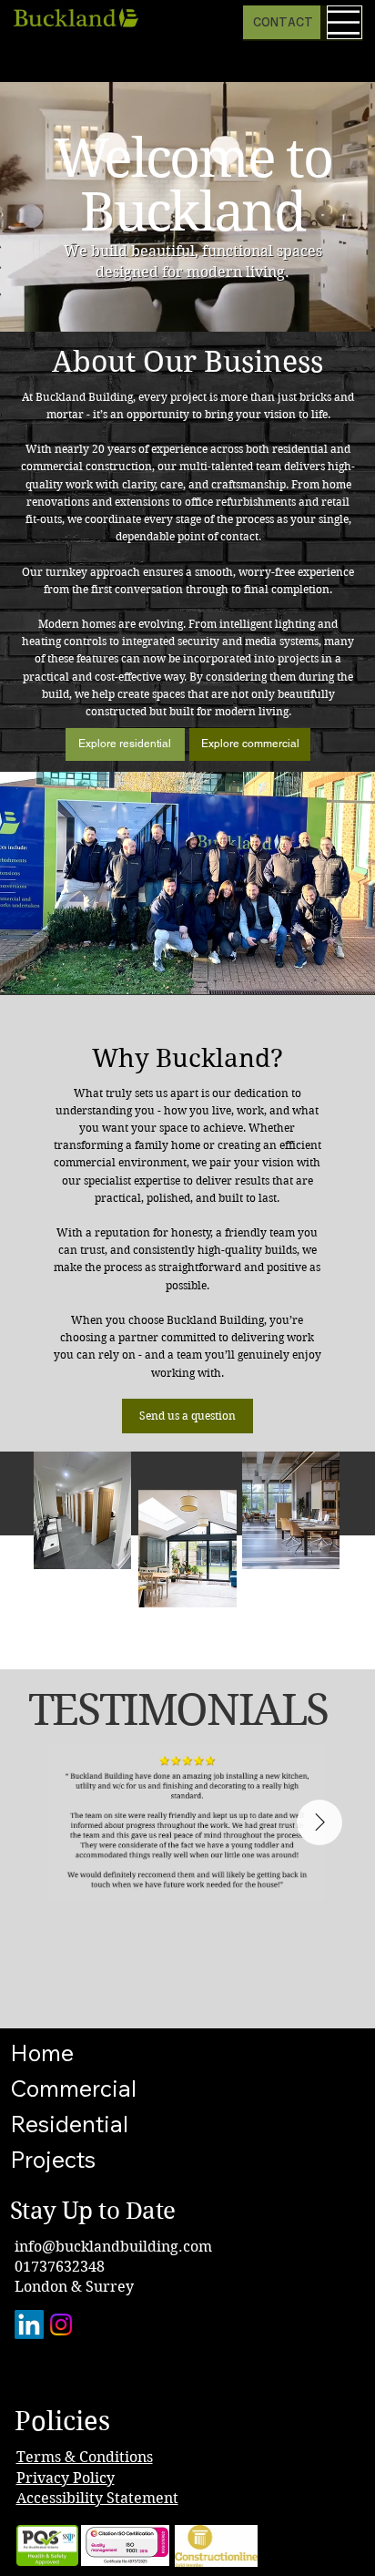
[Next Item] (319, 1822)
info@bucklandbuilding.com (113, 2247)
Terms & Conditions (85, 2457)
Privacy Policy (66, 2478)
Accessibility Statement (97, 2498)
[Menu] (345, 22)
